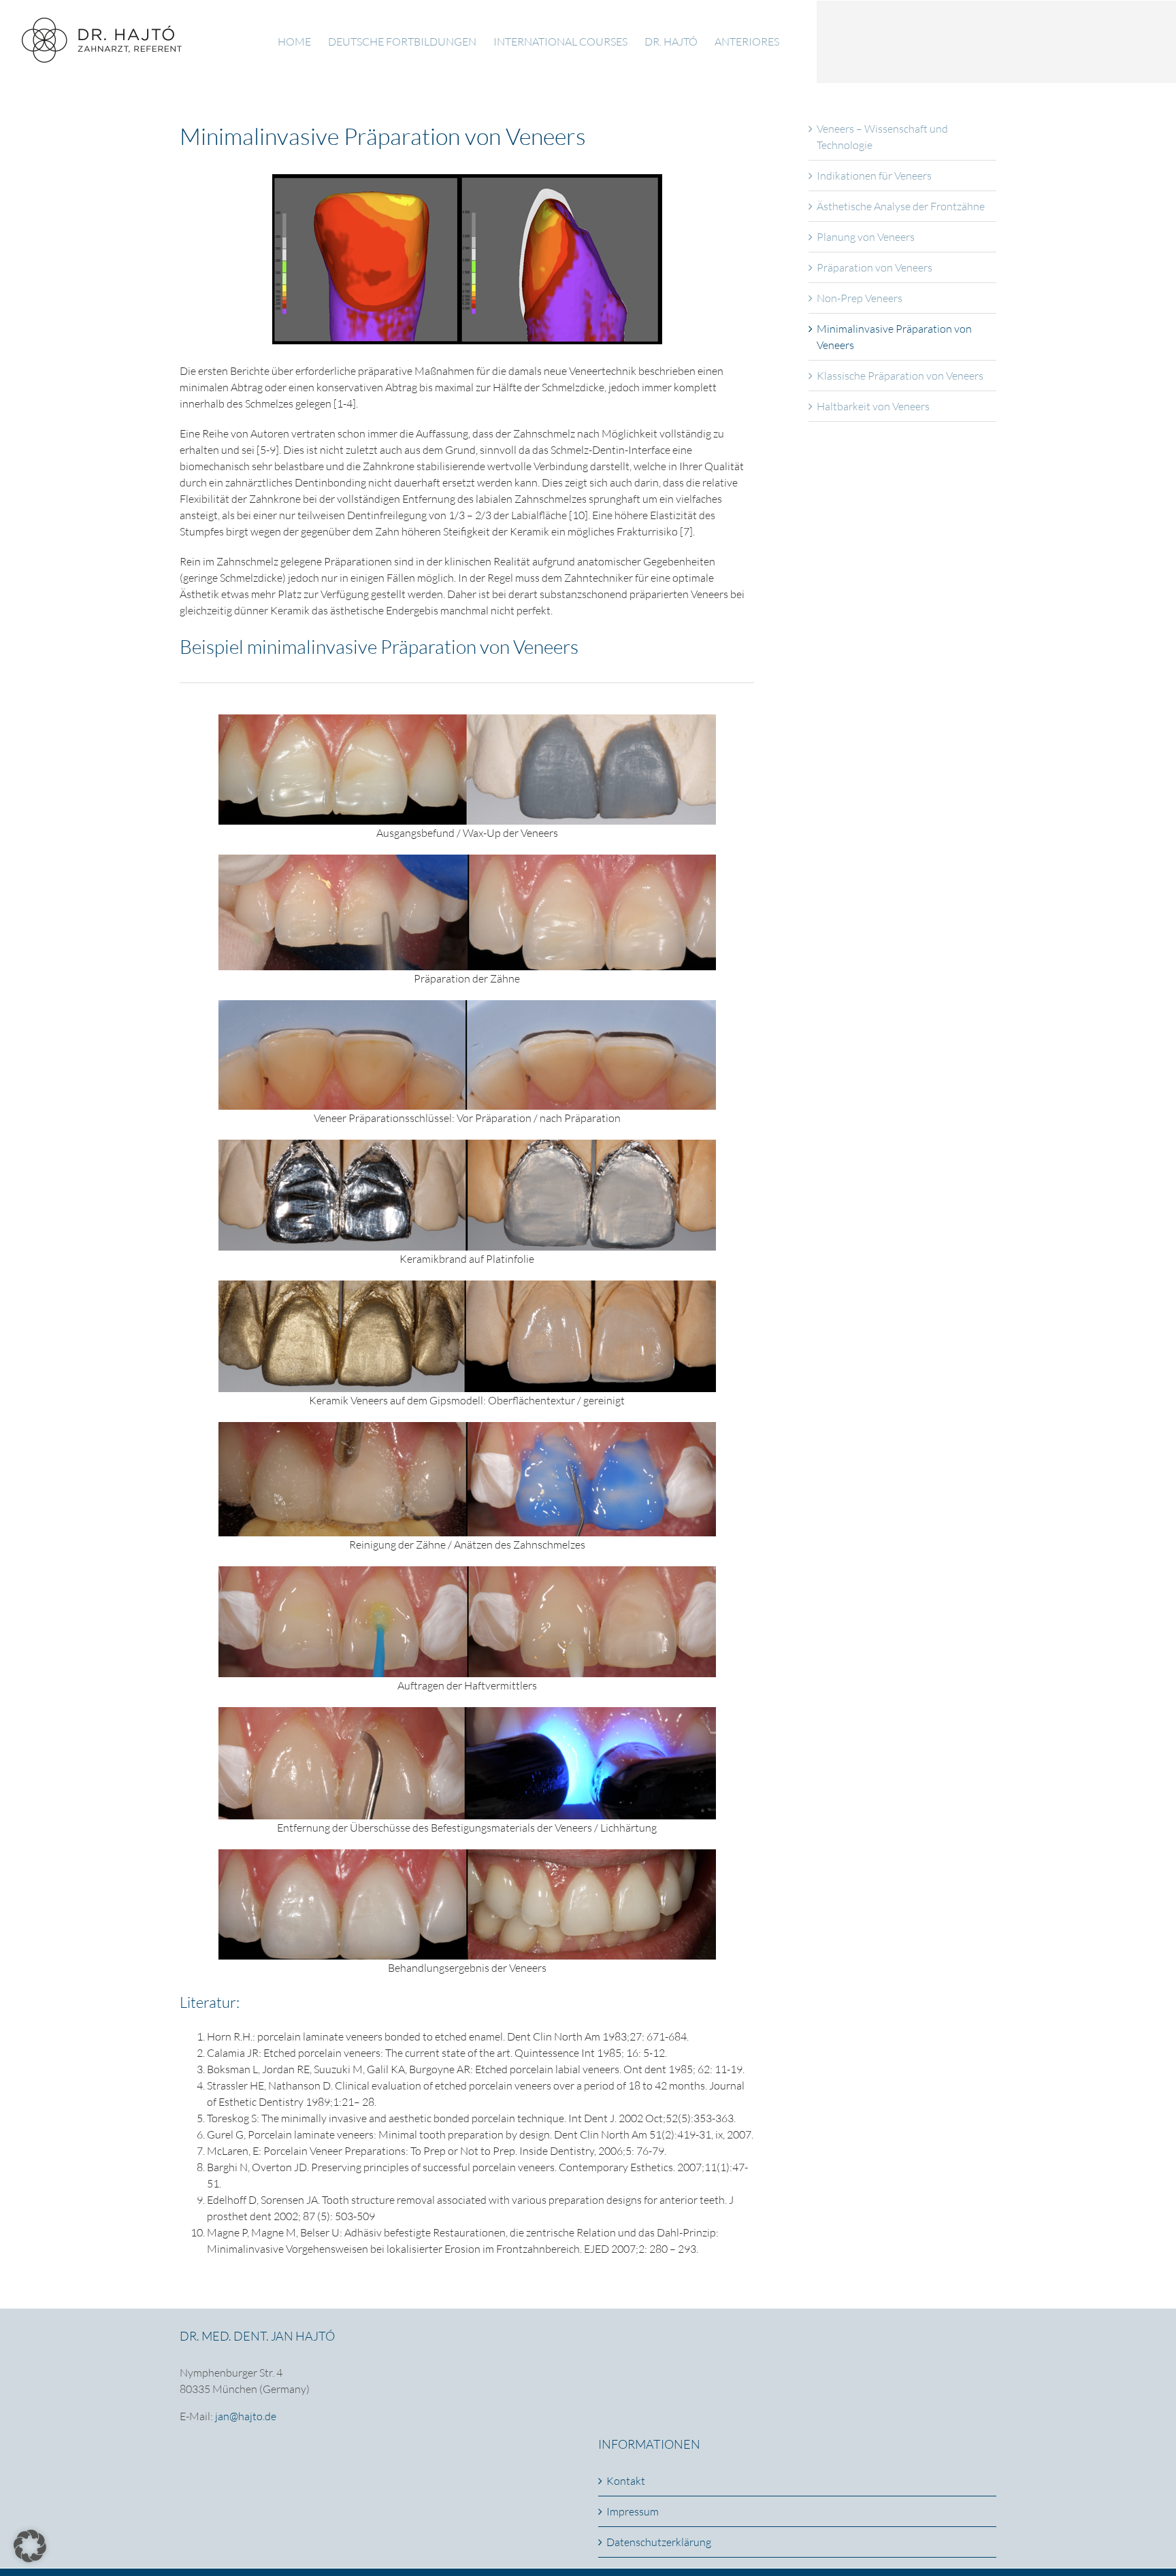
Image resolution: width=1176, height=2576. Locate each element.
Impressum (633, 2511)
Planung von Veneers (866, 237)
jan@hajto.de (246, 2416)
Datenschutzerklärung (659, 2542)
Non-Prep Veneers (860, 298)
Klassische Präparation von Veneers (900, 376)
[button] (30, 2546)
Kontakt (626, 2481)
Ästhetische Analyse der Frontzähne (901, 206)
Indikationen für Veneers (874, 176)
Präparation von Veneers (875, 267)
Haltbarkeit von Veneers (873, 406)
